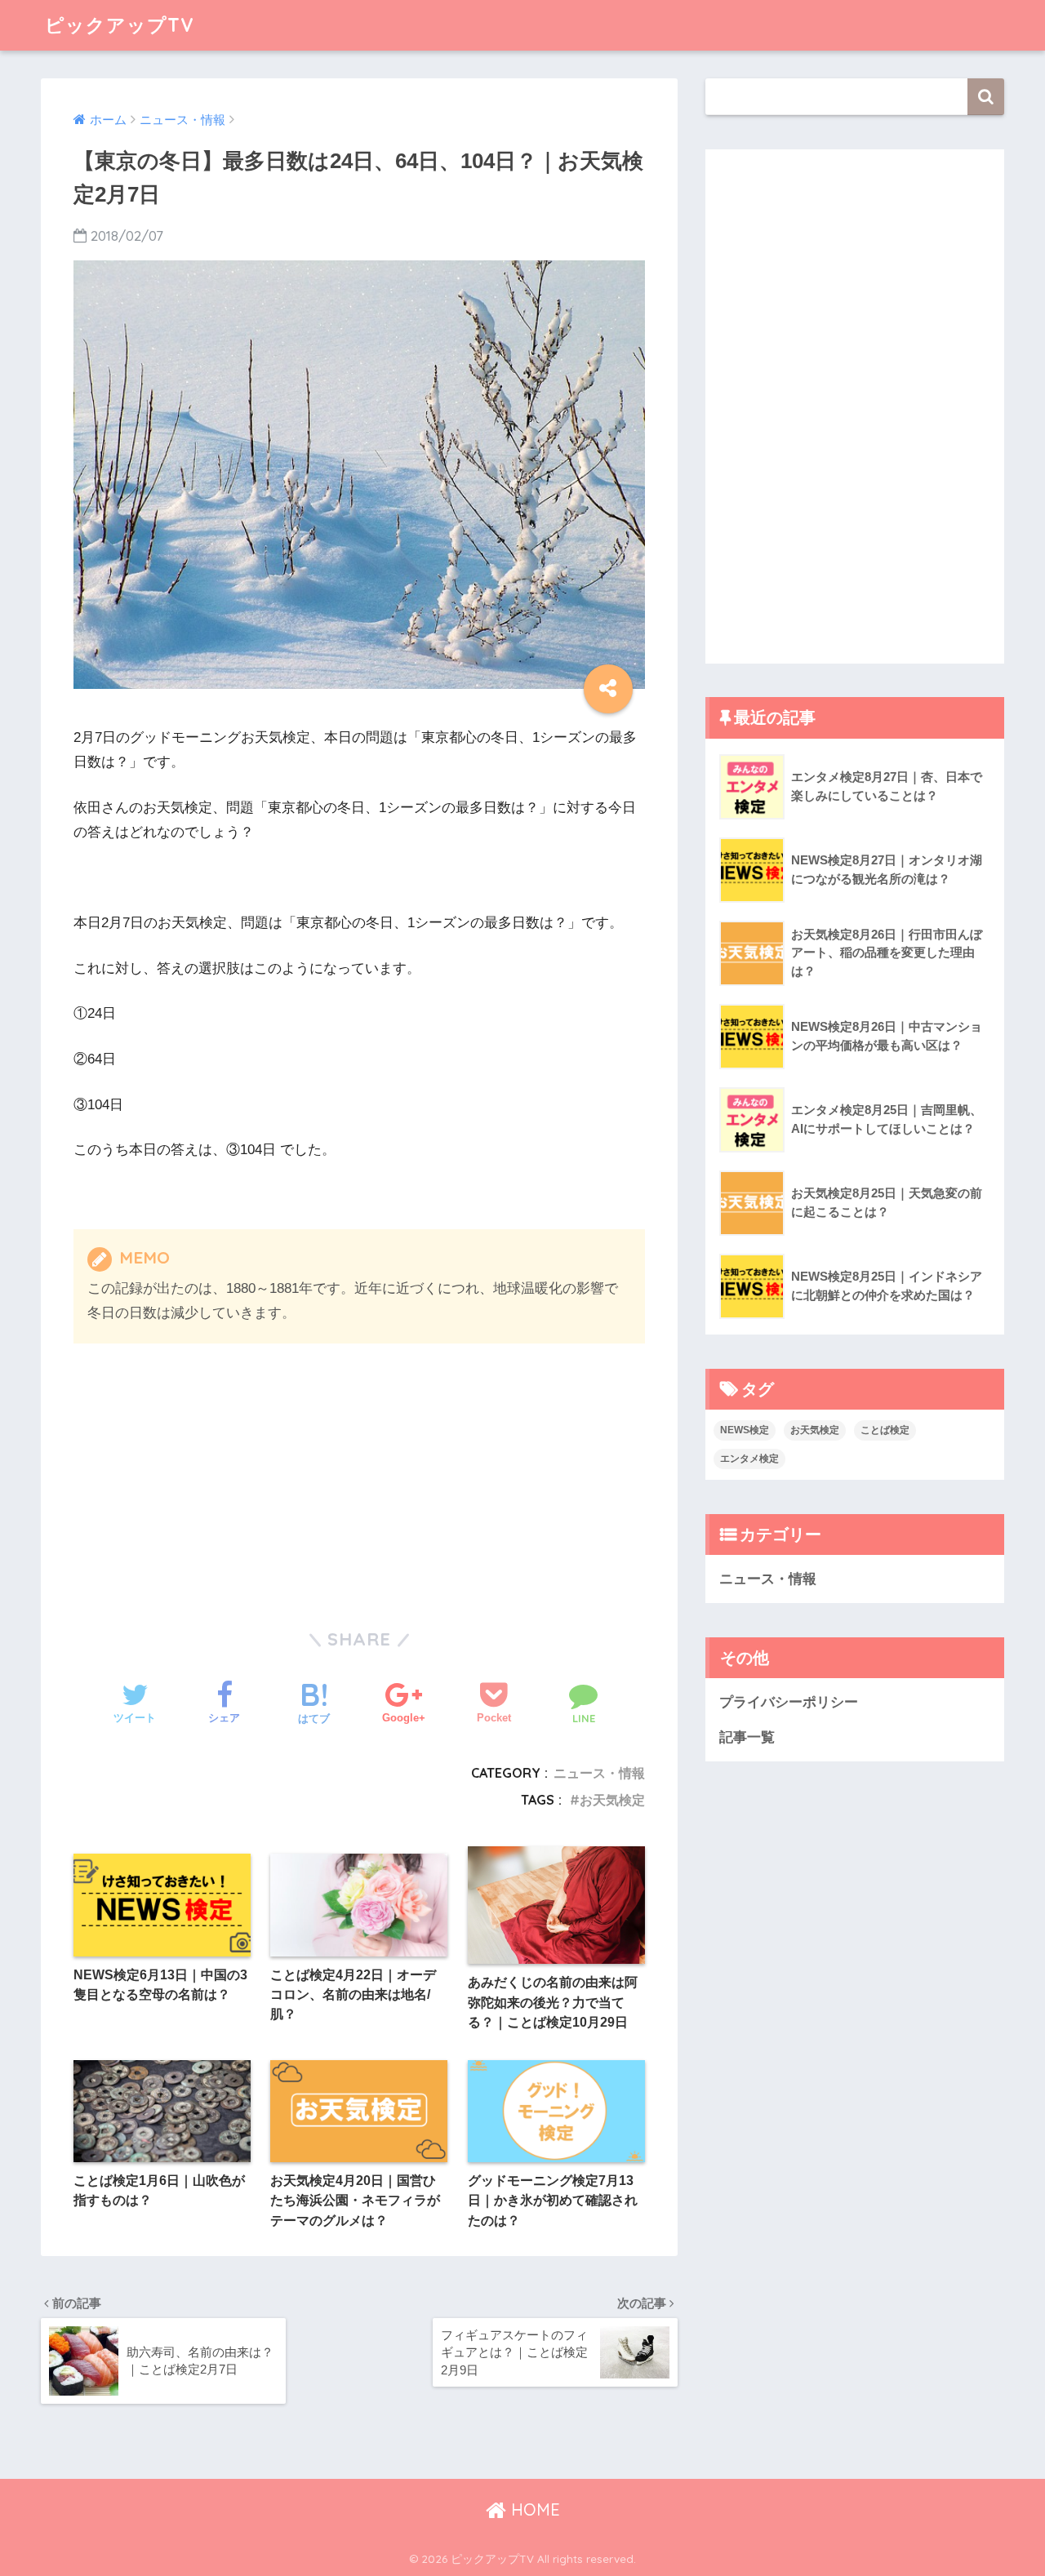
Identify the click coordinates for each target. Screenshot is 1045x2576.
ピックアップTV (120, 25)
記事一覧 (747, 1737)
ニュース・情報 (599, 1773)
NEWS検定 (745, 1430)
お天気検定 (612, 1800)
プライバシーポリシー (789, 1702)
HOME (533, 2509)
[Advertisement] (212, 1466)
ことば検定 (885, 1430)
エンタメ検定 (749, 1459)
